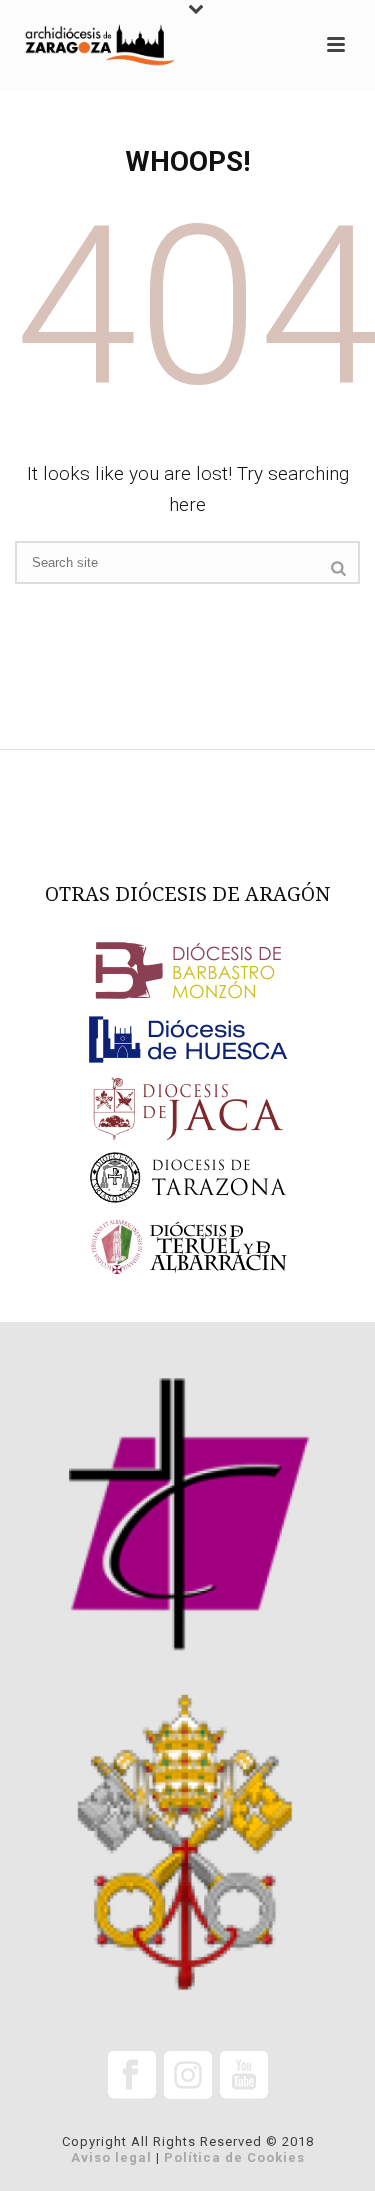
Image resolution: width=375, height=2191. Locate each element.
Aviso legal (111, 2157)
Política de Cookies (234, 2157)
